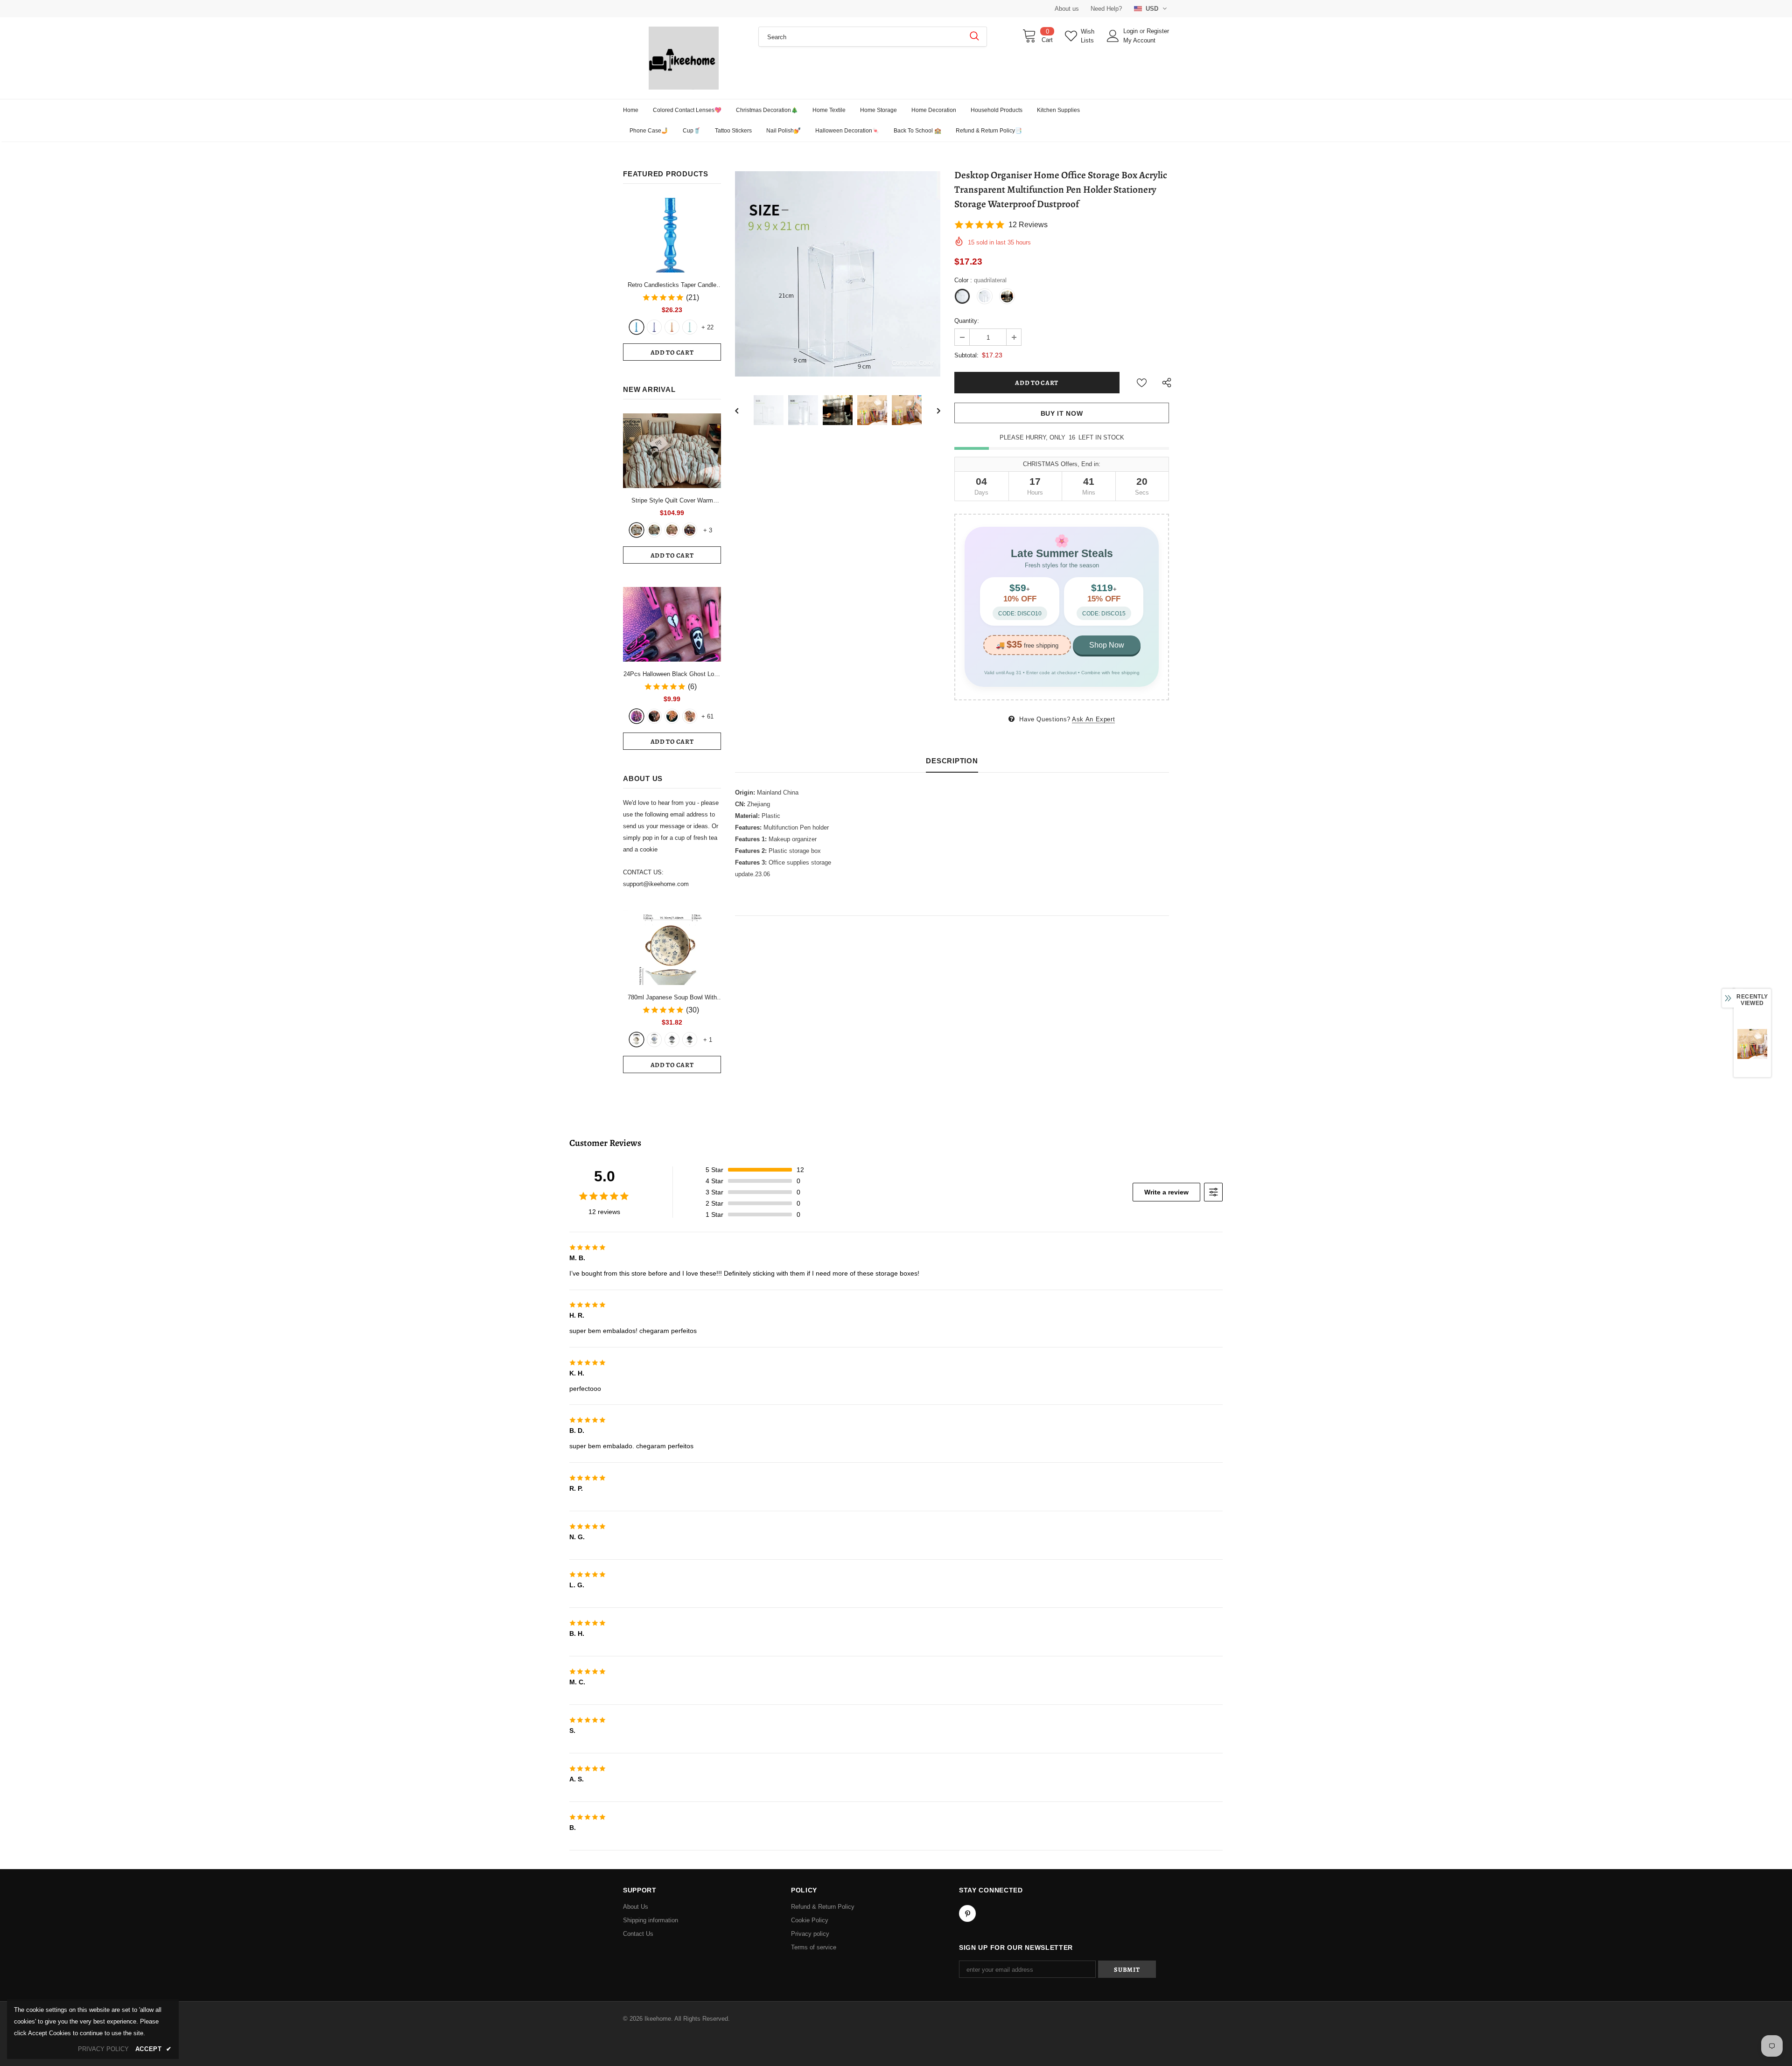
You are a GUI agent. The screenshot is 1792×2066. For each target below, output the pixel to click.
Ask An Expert (1093, 719)
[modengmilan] (654, 530)
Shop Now (1107, 645)
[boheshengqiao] (637, 530)
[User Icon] (1113, 36)
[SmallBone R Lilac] (654, 327)
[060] (690, 716)
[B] (654, 1040)
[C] (672, 1040)
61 (707, 716)
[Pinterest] (967, 1913)
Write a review (1166, 1192)
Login (1131, 31)
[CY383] (654, 716)
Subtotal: (966, 355)
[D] (690, 1040)
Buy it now (1062, 413)
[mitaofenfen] (672, 530)
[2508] (672, 716)
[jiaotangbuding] (690, 530)
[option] (838, 274)
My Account (1139, 40)
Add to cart (672, 352)
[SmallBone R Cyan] (690, 327)
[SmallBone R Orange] (672, 327)
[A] (637, 1040)
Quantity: (967, 321)
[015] (637, 716)
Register (1158, 31)
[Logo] (684, 58)
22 (707, 327)
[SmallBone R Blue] (637, 327)
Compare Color (913, 363)
